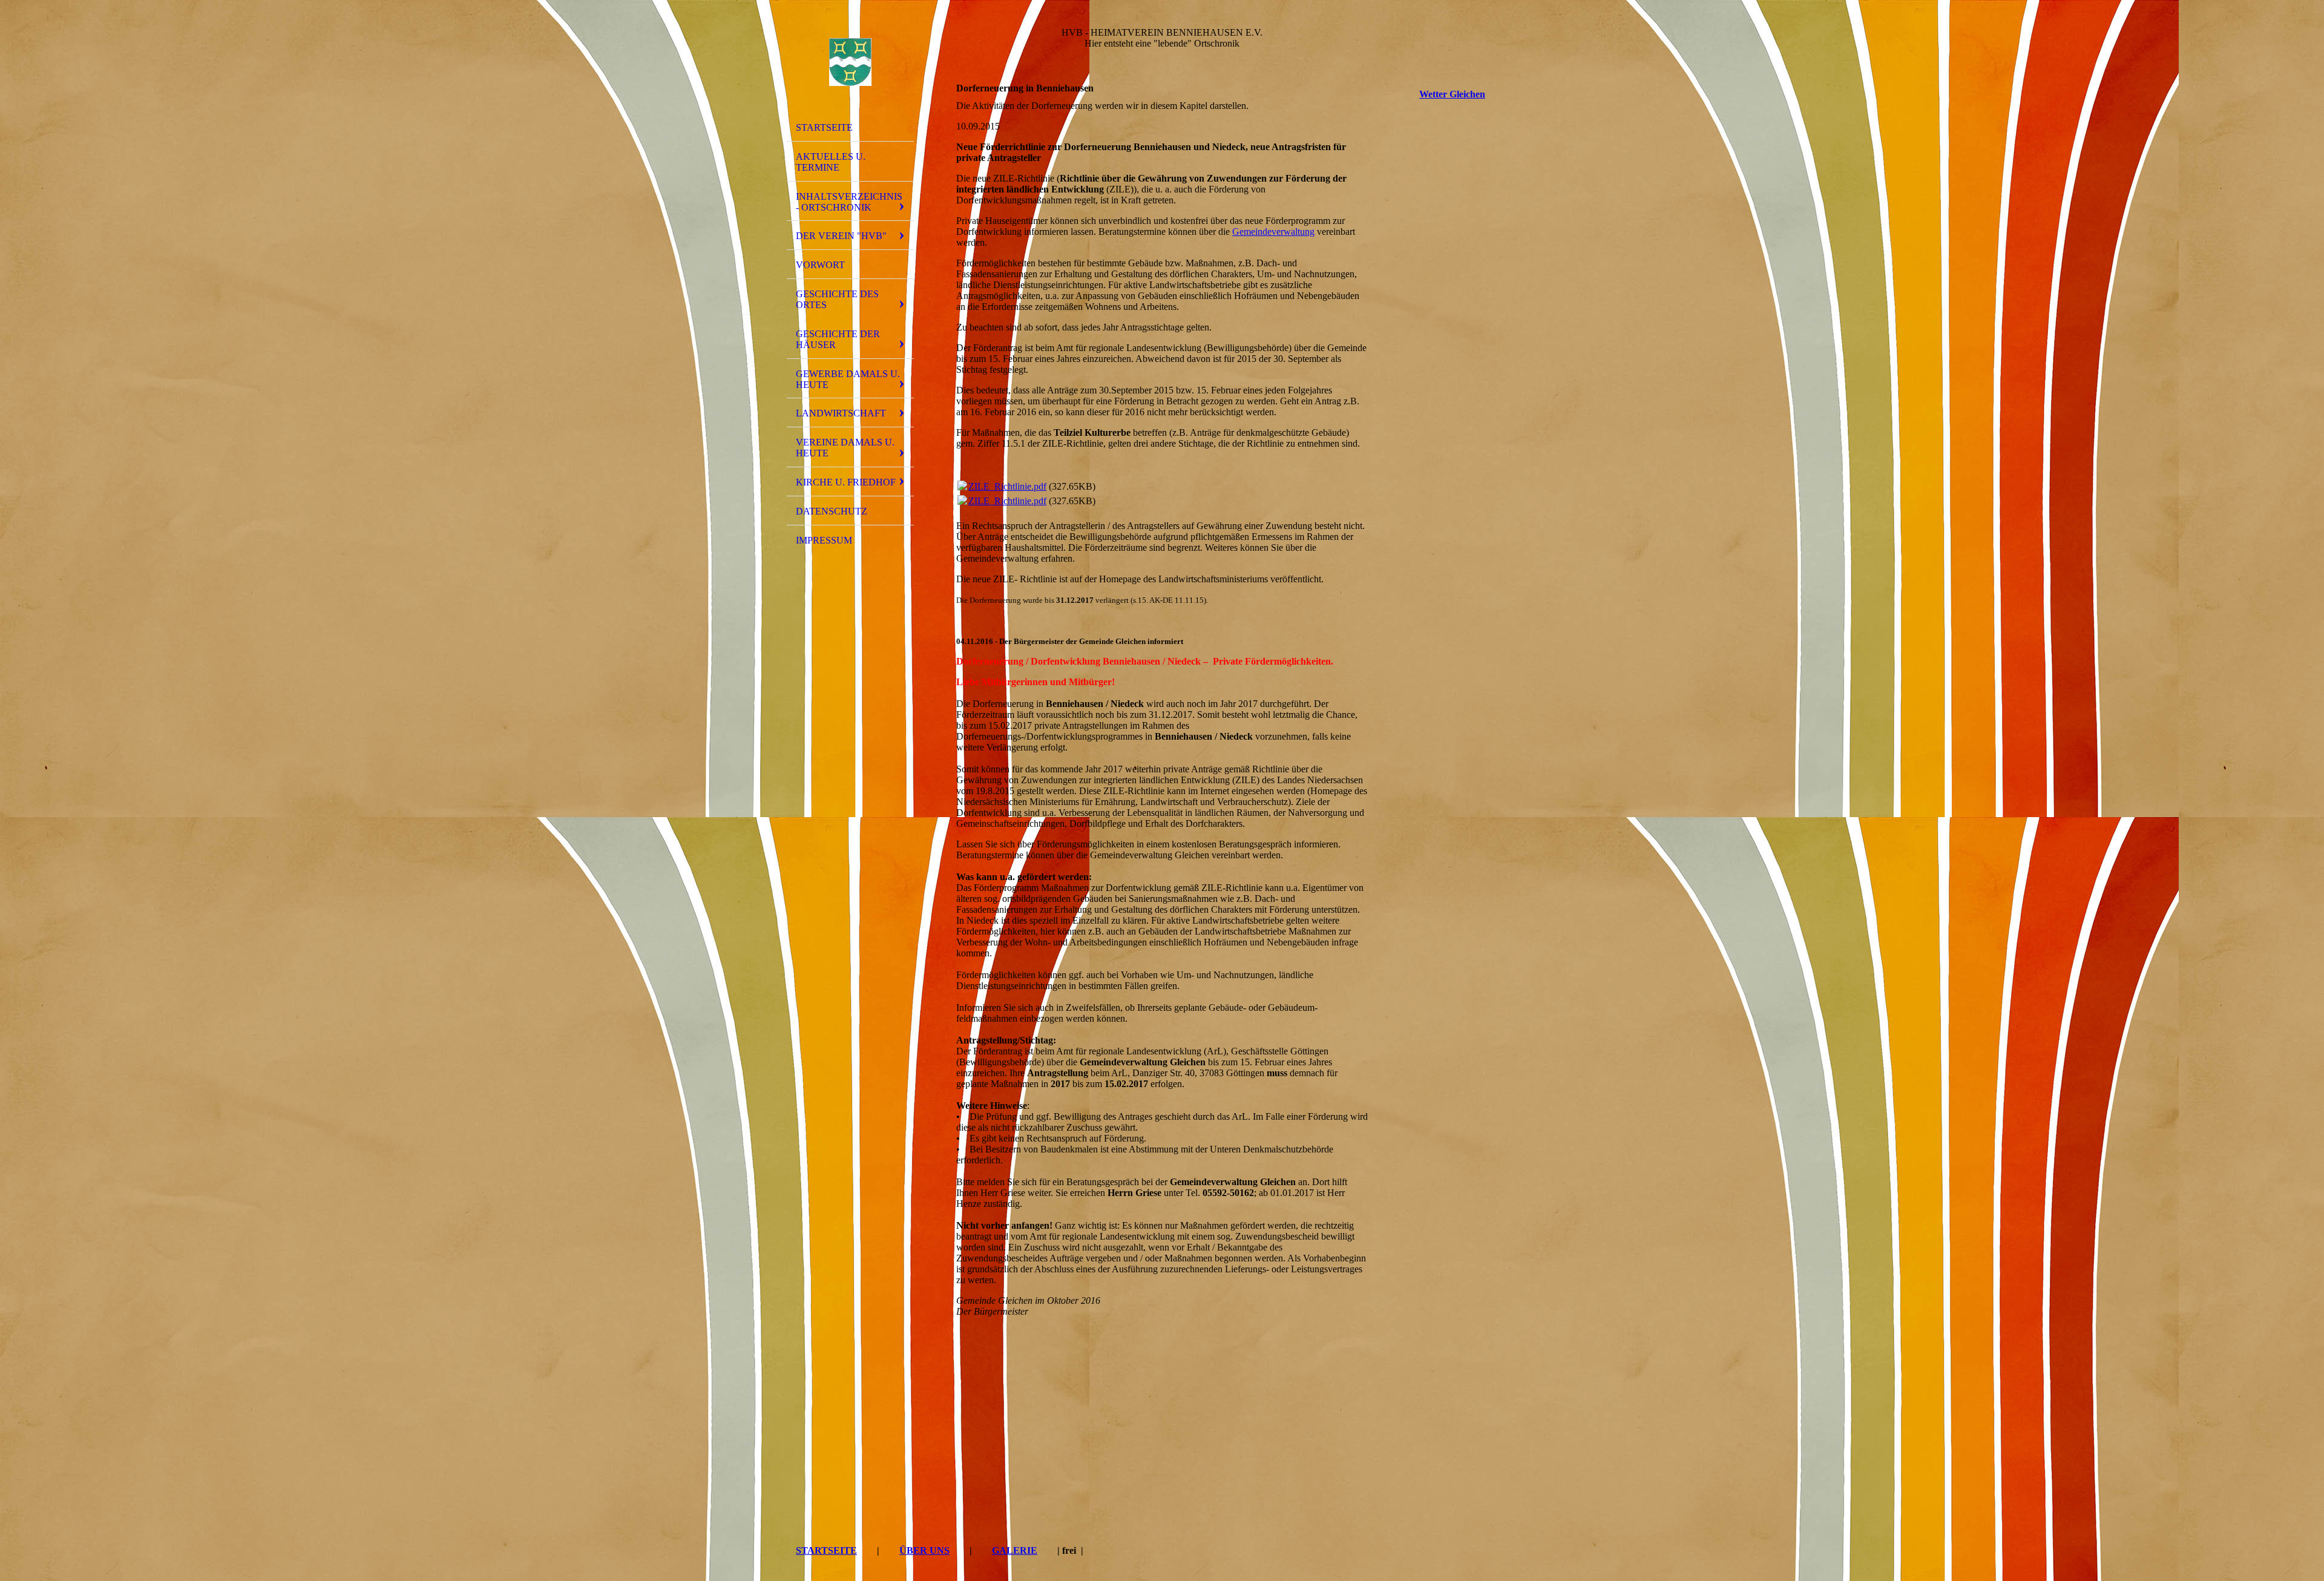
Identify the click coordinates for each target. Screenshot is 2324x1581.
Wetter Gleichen (1452, 94)
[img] (850, 62)
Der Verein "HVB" (841, 236)
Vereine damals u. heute (845, 448)
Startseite (824, 127)
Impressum (824, 540)
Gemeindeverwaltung (1273, 232)
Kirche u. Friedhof (846, 482)
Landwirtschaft (841, 413)
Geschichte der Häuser (838, 339)
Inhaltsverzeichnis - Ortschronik (849, 202)
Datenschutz (832, 511)
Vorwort (820, 265)
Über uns (924, 1550)
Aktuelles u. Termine (831, 162)
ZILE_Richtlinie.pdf (1007, 486)
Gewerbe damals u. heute (848, 379)
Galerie (1015, 1550)
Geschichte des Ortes (837, 299)
